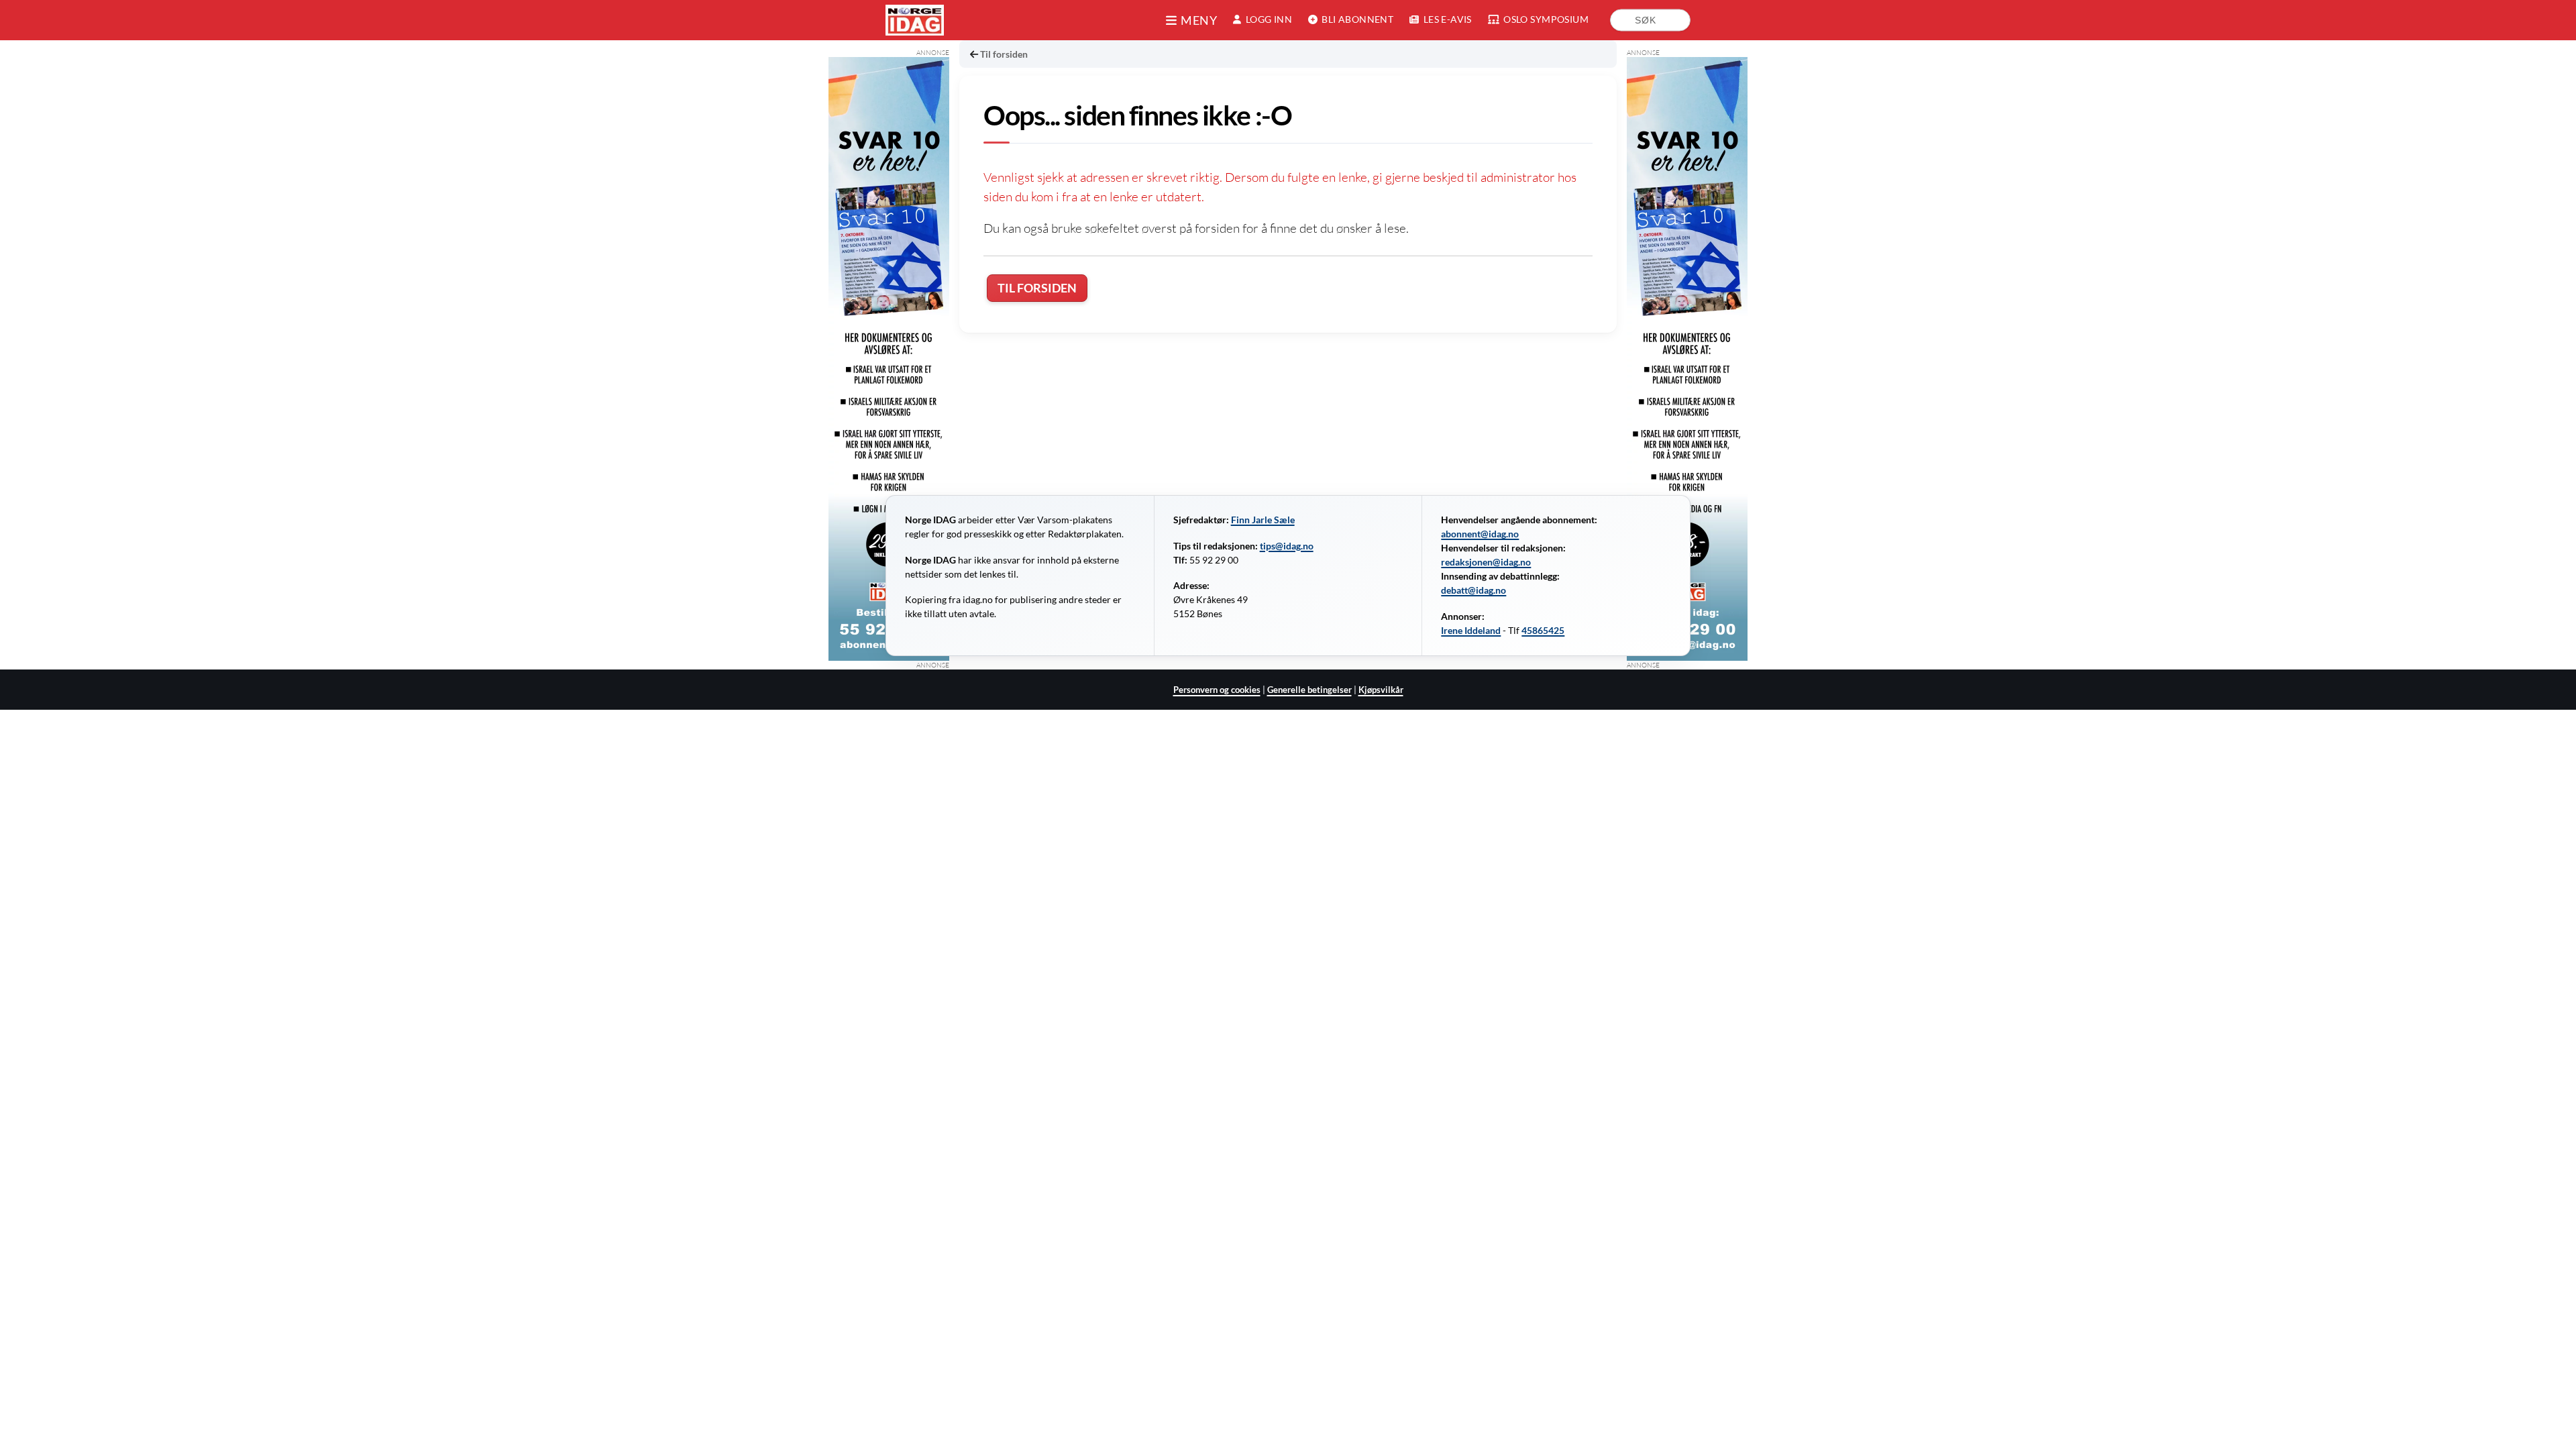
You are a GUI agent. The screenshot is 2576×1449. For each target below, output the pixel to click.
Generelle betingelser (1309, 690)
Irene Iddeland (1471, 631)
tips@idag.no (1287, 546)
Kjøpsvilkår (1381, 690)
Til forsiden (1004, 54)
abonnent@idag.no (1480, 534)
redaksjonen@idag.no (1486, 562)
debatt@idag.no (1473, 590)
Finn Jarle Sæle (1263, 520)
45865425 (1543, 631)
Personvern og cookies (1217, 690)
